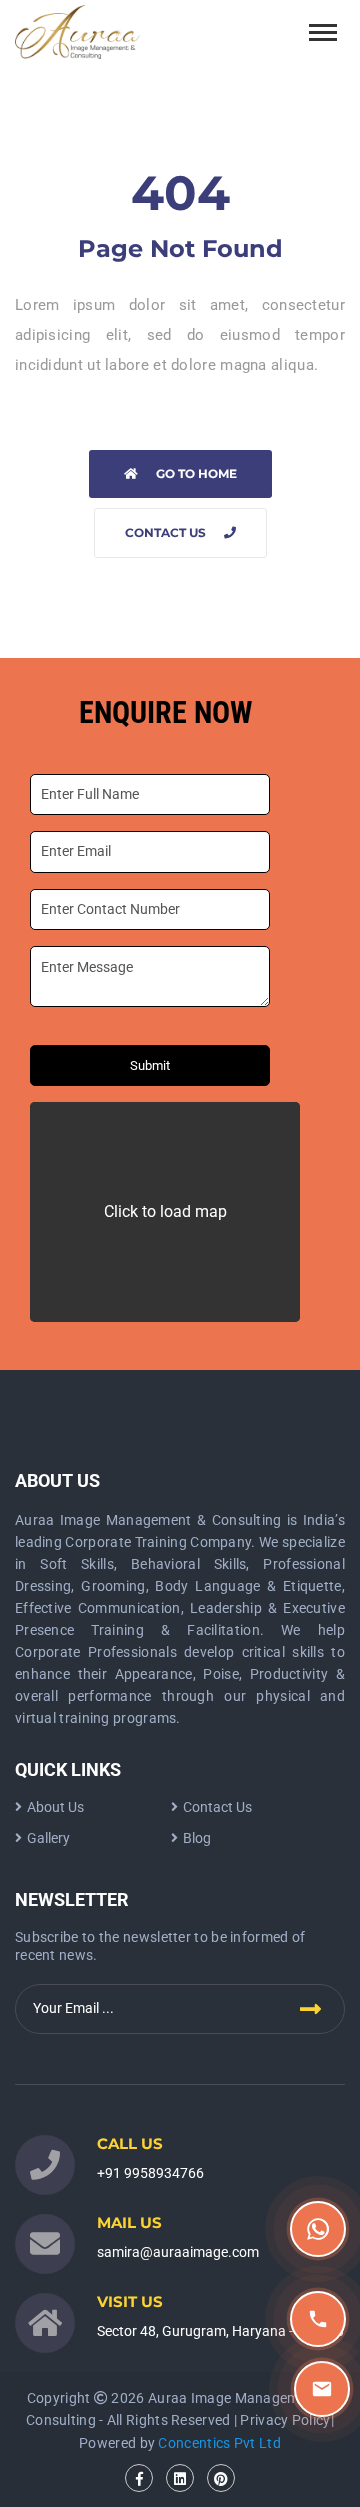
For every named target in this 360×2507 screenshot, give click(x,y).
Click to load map (165, 1211)
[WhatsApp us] (318, 2229)
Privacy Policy (285, 2420)
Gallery (48, 1838)
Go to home (196, 473)
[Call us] (318, 2319)
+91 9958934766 (150, 2173)
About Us (55, 1807)
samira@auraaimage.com (178, 2252)
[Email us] (322, 2389)
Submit (150, 1065)
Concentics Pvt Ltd (219, 2443)
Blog (197, 1838)
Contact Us (165, 532)
